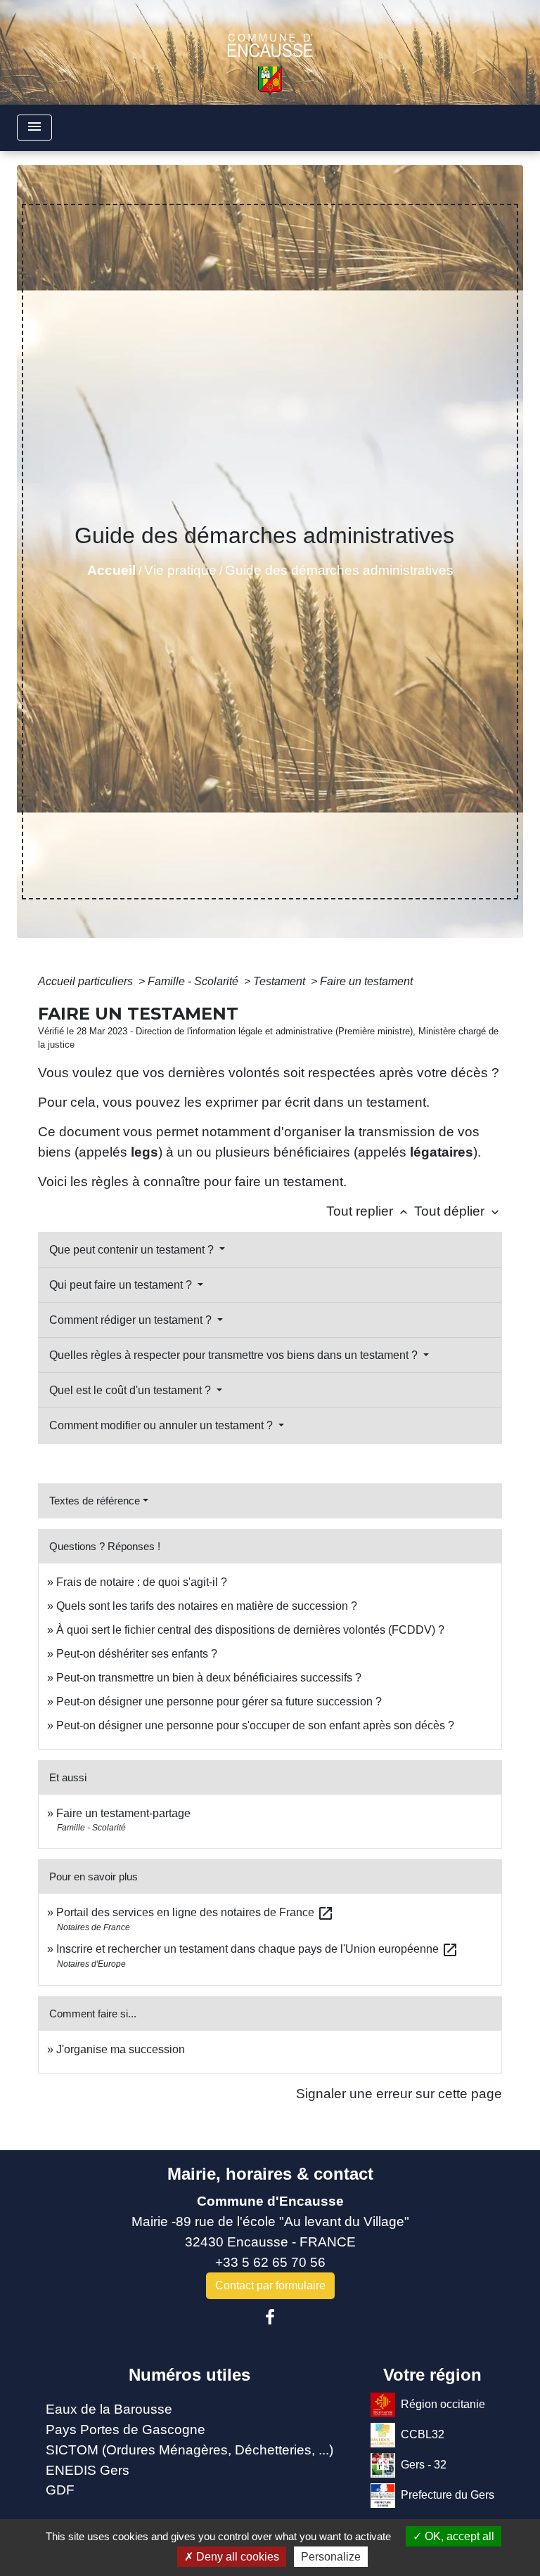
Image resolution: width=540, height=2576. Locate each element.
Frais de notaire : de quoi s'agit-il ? (142, 1582)
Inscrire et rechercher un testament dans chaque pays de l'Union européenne (257, 1949)
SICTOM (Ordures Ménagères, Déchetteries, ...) (189, 2450)
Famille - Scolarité (194, 981)
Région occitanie (443, 2404)
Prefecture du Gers (448, 2495)
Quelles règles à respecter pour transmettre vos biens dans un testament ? (235, 1355)
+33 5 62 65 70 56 (270, 2262)
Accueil (111, 570)
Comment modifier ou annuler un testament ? (162, 1425)
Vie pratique (180, 570)
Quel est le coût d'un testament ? (131, 1390)
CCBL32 (423, 2434)
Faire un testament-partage (123, 1813)
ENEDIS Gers (88, 2470)
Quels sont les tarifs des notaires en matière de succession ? (207, 1606)
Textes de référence (95, 1501)
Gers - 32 (424, 2465)
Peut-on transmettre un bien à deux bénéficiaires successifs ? (209, 1678)
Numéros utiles (189, 2375)
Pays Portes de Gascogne (126, 2429)
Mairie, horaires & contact (270, 2174)
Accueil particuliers (87, 981)
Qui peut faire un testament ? (122, 1285)
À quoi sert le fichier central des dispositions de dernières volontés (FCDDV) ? (250, 1630)
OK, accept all (458, 2536)
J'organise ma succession (121, 2049)
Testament (281, 981)
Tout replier (368, 1211)
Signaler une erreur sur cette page (399, 2094)
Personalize (331, 2557)
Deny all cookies (236, 2557)
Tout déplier (458, 1211)
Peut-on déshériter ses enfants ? (137, 1654)
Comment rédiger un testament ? (132, 1320)
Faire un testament (366, 981)
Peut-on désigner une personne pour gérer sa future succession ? (219, 1702)
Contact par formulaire (270, 2285)
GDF (60, 2490)
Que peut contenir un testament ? (133, 1250)
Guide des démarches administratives (339, 570)
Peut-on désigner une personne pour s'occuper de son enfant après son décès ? (255, 1725)
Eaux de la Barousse (109, 2409)
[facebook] (270, 2317)
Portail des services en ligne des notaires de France (195, 1912)
